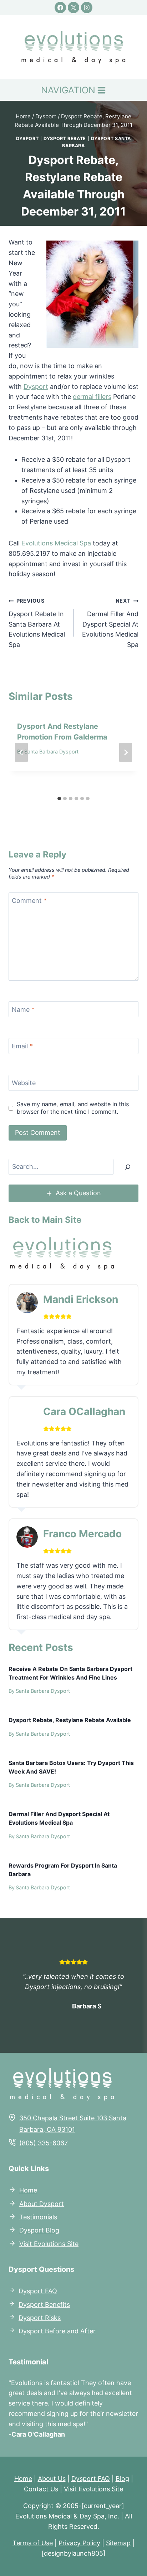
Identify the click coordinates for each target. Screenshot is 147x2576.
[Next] (126, 752)
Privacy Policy (79, 2543)
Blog (122, 2479)
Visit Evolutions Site (49, 2244)
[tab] (59, 798)
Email (22, 1046)
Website (24, 1083)
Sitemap (118, 2543)
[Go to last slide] (21, 752)
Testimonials (38, 2217)
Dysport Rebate (65, 139)
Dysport (27, 139)
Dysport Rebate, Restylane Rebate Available (70, 1720)
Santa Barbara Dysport (51, 751)
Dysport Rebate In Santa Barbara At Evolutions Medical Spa (37, 623)
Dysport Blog (39, 2230)
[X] (73, 8)
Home (28, 2190)
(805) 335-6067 (44, 2143)
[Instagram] (87, 8)
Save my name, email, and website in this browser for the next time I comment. (73, 1108)
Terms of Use (33, 2543)
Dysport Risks (40, 2318)
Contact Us (41, 2489)
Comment (29, 901)
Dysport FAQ (38, 2291)
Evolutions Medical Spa (56, 543)
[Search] (128, 1167)
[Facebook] (60, 8)
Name (23, 1010)
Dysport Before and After (57, 2331)
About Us (52, 2479)
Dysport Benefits (44, 2304)
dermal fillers (92, 397)
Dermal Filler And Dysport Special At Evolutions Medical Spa (110, 623)
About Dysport (42, 2204)
